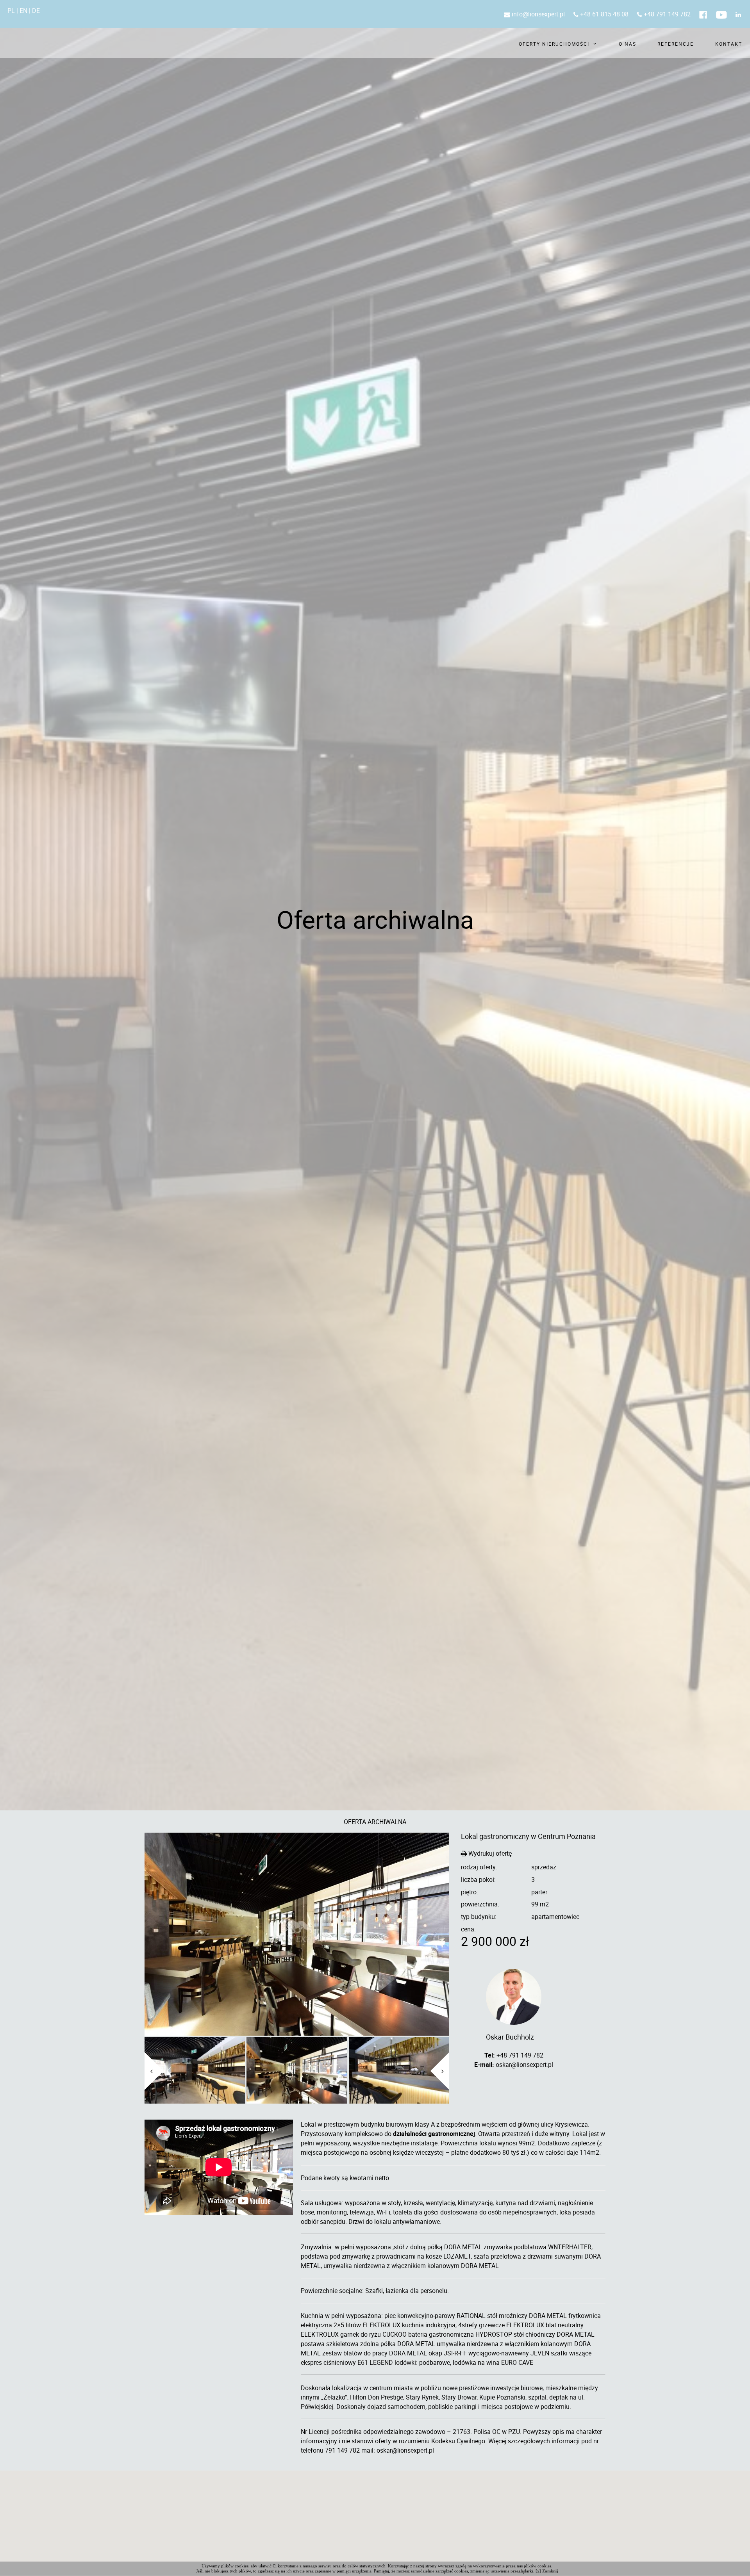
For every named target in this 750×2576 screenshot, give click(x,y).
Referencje (676, 44)
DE (36, 11)
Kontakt (729, 44)
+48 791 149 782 (666, 14)
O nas (628, 44)
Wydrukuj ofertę (489, 1854)
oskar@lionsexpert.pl (524, 2065)
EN (23, 11)
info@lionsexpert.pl (537, 14)
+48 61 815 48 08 (604, 14)
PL (11, 11)
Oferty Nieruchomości (554, 44)
